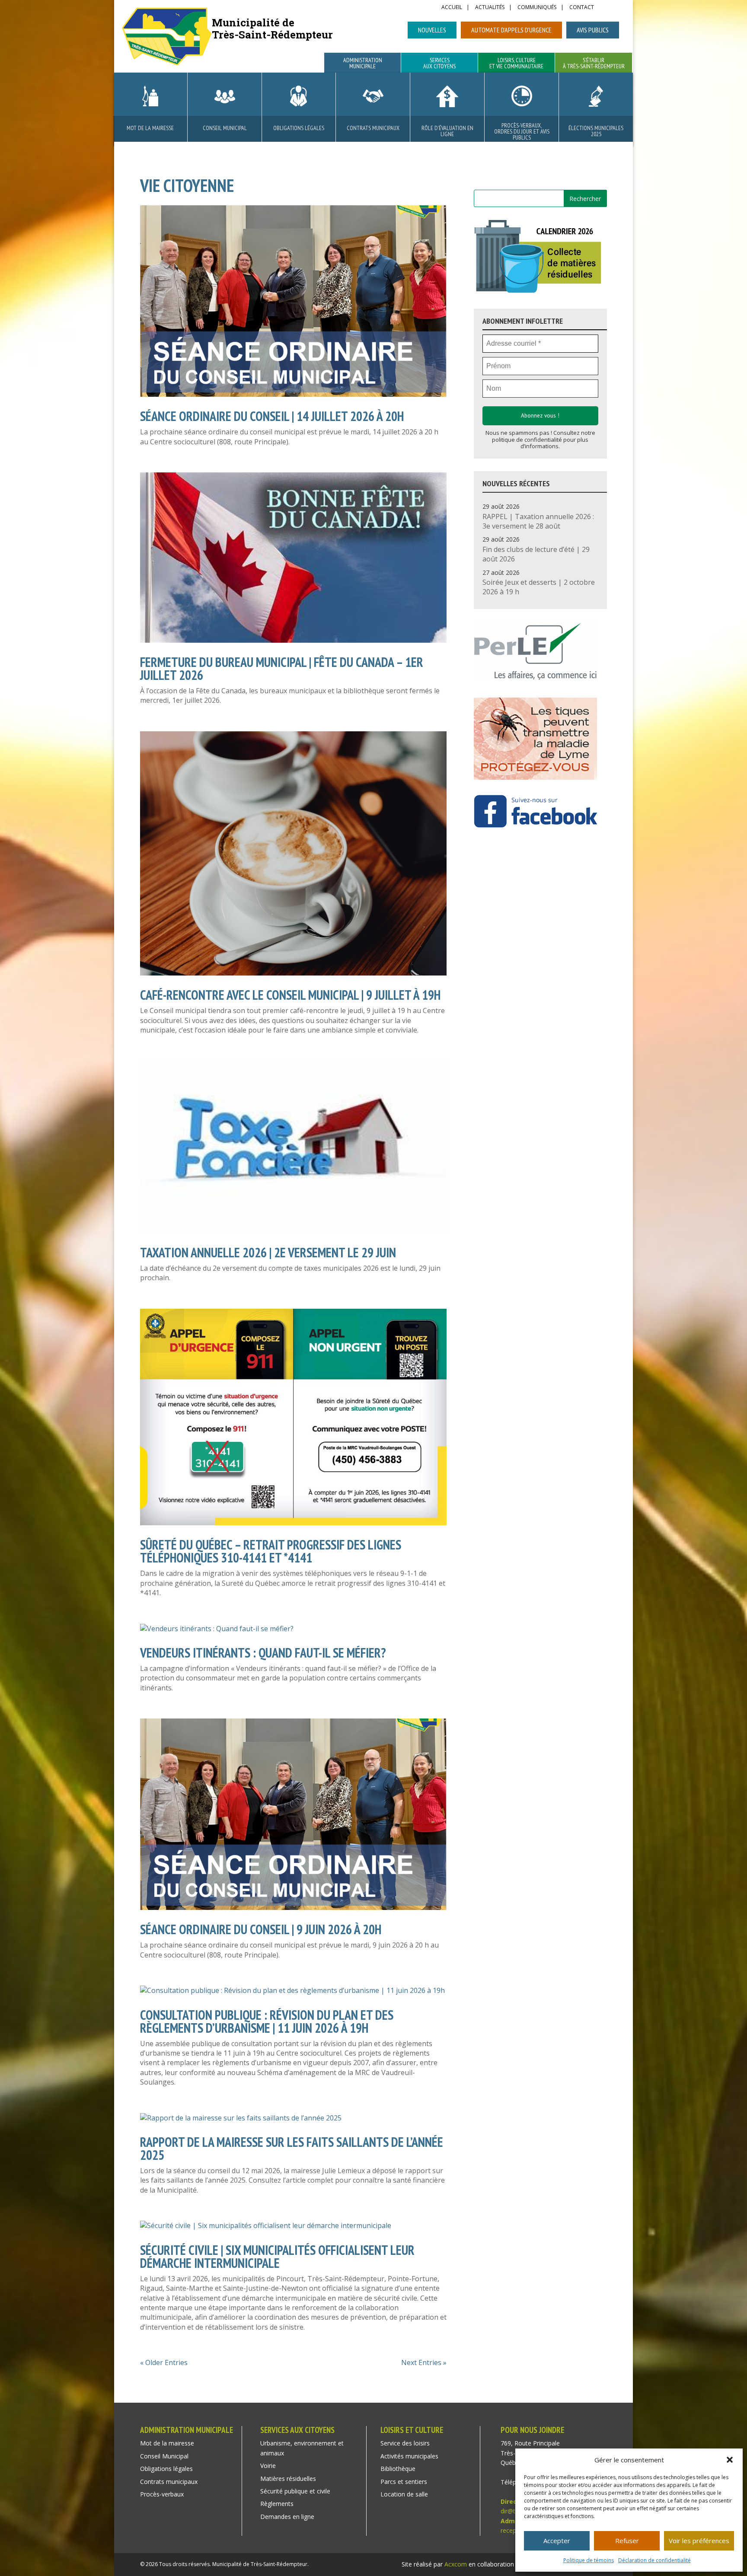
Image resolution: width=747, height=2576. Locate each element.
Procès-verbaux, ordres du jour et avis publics (522, 131)
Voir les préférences (699, 2541)
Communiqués (537, 8)
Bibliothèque (398, 2469)
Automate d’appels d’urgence (511, 30)
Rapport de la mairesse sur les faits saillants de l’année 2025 (292, 2148)
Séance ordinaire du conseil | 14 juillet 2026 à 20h (272, 416)
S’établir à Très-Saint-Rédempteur (594, 64)
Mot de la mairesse (150, 128)
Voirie (268, 2466)
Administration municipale (363, 64)
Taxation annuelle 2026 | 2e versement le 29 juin (268, 1252)
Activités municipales (409, 2456)
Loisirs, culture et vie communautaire (516, 64)
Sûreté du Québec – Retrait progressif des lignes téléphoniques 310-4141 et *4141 (271, 1551)
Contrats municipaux (373, 128)
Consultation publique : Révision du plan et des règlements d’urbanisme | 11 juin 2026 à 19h (267, 2021)
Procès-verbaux (162, 2494)
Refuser (627, 2541)
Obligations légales (299, 128)
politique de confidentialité (527, 440)
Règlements (277, 2504)
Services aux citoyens (439, 64)
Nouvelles (432, 30)
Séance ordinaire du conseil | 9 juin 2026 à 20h (261, 1929)
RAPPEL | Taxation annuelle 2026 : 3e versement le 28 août (538, 521)
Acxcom (456, 2564)
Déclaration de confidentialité (654, 2560)
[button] (730, 2460)
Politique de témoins (589, 2560)
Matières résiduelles (288, 2479)
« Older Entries (164, 2362)
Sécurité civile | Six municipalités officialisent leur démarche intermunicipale (277, 2256)
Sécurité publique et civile (295, 2491)
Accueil (452, 8)
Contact (582, 8)
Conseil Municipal (225, 128)
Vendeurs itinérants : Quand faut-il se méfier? (263, 1653)
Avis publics (593, 30)
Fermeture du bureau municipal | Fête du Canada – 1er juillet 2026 (282, 668)
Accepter (557, 2541)
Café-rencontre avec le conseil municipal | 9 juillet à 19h (290, 995)
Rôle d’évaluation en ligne (447, 131)
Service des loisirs (405, 2443)
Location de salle (404, 2494)
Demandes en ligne (287, 2517)
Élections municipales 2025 (596, 131)
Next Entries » (424, 2362)
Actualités (490, 8)
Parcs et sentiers (404, 2482)
